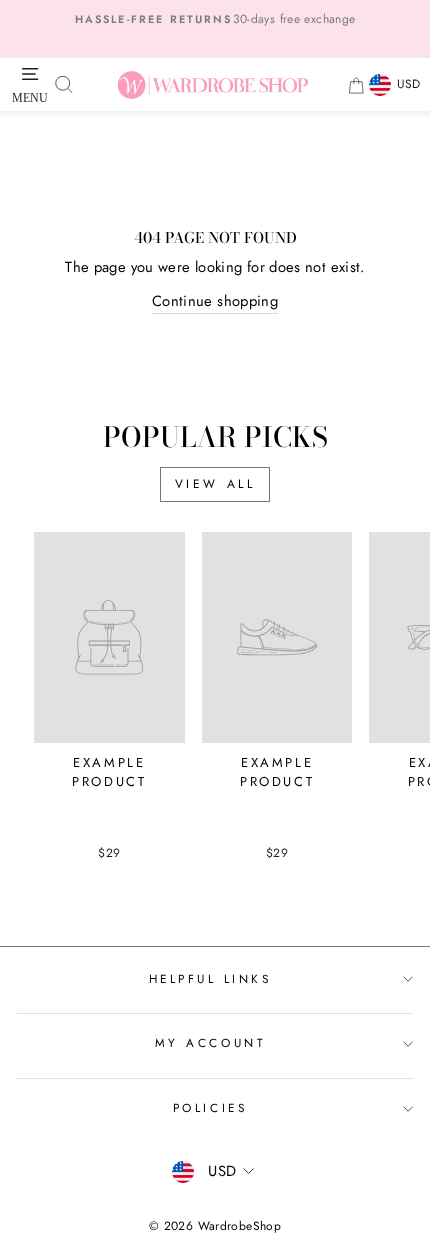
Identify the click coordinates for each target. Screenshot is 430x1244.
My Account (210, 1042)
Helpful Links (210, 978)
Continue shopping (215, 301)
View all (215, 484)
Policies (210, 1107)
